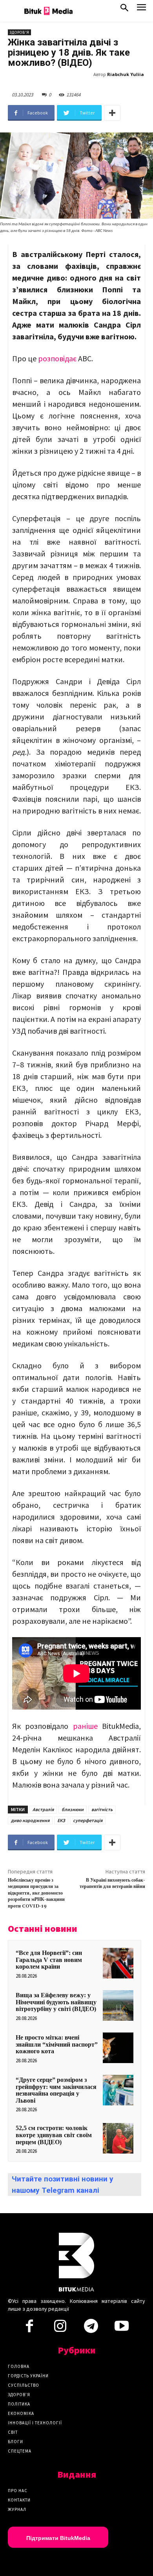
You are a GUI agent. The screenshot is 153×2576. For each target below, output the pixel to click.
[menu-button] (141, 10)
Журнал (17, 2509)
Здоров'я (19, 32)
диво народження (30, 1820)
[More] (112, 113)
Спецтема (20, 2451)
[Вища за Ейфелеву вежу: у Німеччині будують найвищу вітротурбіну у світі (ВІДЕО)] (118, 2005)
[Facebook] (29, 2328)
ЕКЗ (61, 1820)
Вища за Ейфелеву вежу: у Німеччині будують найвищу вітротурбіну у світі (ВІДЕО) (56, 2002)
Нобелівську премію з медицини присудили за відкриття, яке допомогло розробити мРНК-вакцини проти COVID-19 (36, 1893)
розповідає (57, 358)
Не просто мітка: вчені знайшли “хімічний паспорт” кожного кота (57, 2044)
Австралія (43, 1809)
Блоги (15, 2442)
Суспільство (24, 2385)
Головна (19, 2366)
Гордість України (28, 2376)
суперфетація (88, 1820)
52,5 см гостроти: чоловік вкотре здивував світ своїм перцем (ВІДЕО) (54, 2135)
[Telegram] (91, 2328)
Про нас (18, 2491)
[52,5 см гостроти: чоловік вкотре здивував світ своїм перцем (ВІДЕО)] (118, 2138)
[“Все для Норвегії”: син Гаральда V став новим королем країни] (118, 1963)
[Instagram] (60, 2328)
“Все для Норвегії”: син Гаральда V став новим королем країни (49, 1960)
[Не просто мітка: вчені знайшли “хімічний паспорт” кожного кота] (118, 2048)
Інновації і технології (35, 2423)
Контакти (19, 2500)
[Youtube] (122, 2328)
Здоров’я (19, 2395)
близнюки (73, 1809)
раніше (85, 1726)
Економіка (21, 2413)
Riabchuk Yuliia (126, 74)
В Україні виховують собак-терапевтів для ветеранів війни (112, 1883)
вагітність (102, 1809)
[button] (124, 9)
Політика (19, 2404)
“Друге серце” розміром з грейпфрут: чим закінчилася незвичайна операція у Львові (56, 2090)
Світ (13, 2432)
